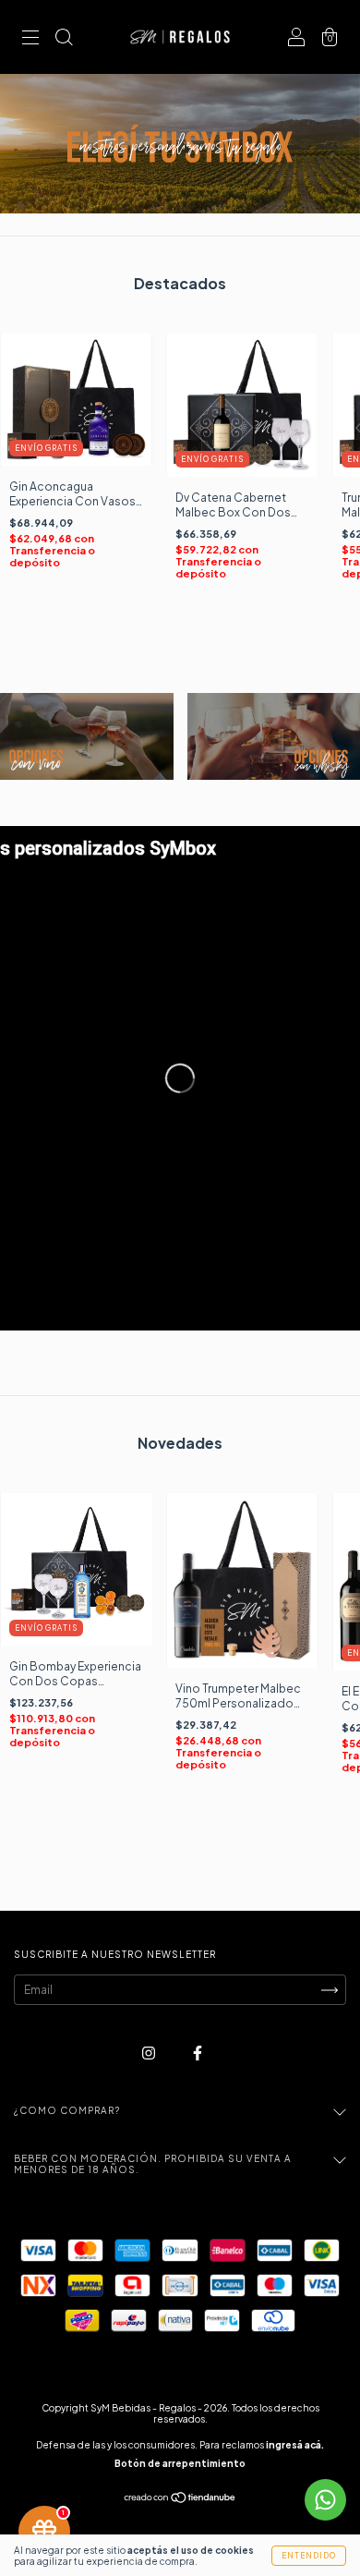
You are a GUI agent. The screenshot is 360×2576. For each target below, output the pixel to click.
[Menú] (30, 39)
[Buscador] (64, 39)
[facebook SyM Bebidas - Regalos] (198, 2054)
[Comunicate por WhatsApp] (325, 2500)
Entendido (309, 2556)
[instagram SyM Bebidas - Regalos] (150, 2054)
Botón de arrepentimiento (180, 2463)
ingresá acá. (295, 2445)
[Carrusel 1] (87, 736)
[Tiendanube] (180, 2500)
